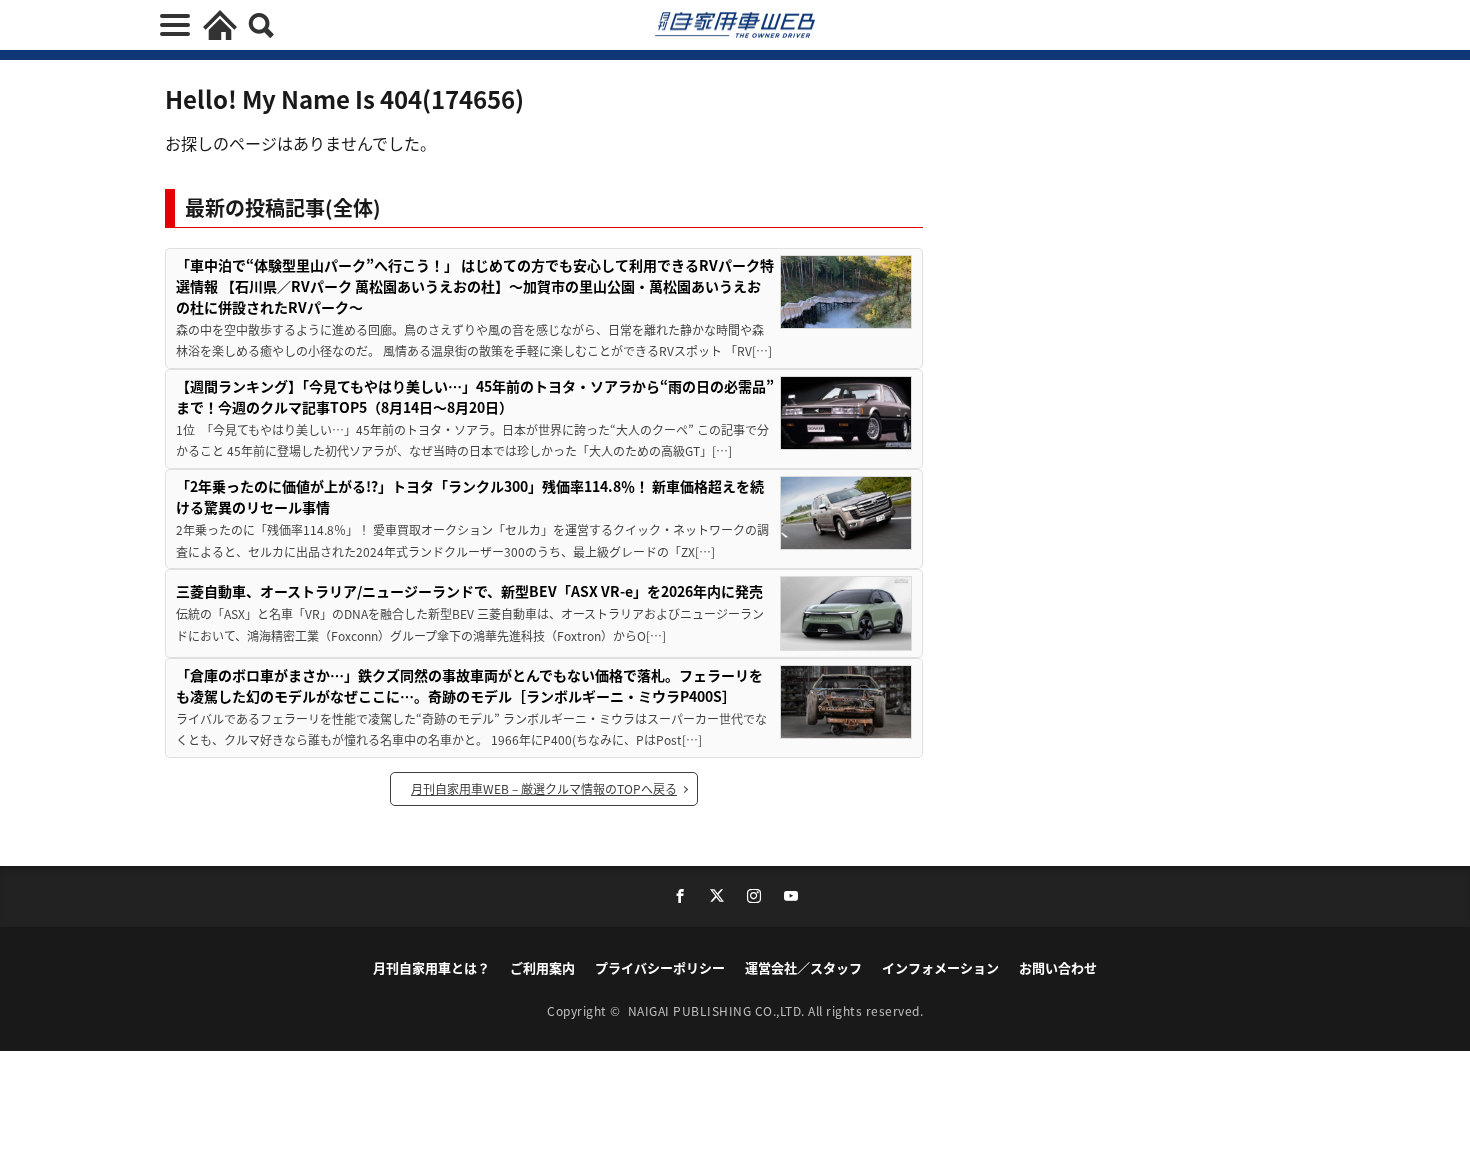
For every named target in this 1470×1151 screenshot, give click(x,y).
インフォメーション (940, 967)
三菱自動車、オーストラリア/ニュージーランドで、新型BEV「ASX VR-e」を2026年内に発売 (469, 591)
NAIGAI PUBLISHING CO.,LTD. (718, 1010)
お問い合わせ (1058, 967)
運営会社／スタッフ (803, 967)
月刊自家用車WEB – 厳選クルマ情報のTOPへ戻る (544, 788)
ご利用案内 (542, 967)
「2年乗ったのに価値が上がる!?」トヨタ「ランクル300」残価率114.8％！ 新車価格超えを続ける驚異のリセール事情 (470, 496)
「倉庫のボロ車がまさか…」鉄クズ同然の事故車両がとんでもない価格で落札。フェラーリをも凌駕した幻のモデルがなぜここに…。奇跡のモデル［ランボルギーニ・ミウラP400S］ (469, 685)
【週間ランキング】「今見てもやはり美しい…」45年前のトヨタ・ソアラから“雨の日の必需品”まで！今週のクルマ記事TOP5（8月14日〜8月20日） (475, 396)
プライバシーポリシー (660, 967)
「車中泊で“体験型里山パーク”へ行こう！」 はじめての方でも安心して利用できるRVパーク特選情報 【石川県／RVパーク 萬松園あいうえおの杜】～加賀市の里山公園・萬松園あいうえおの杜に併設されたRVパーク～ (475, 286)
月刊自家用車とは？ (431, 967)
